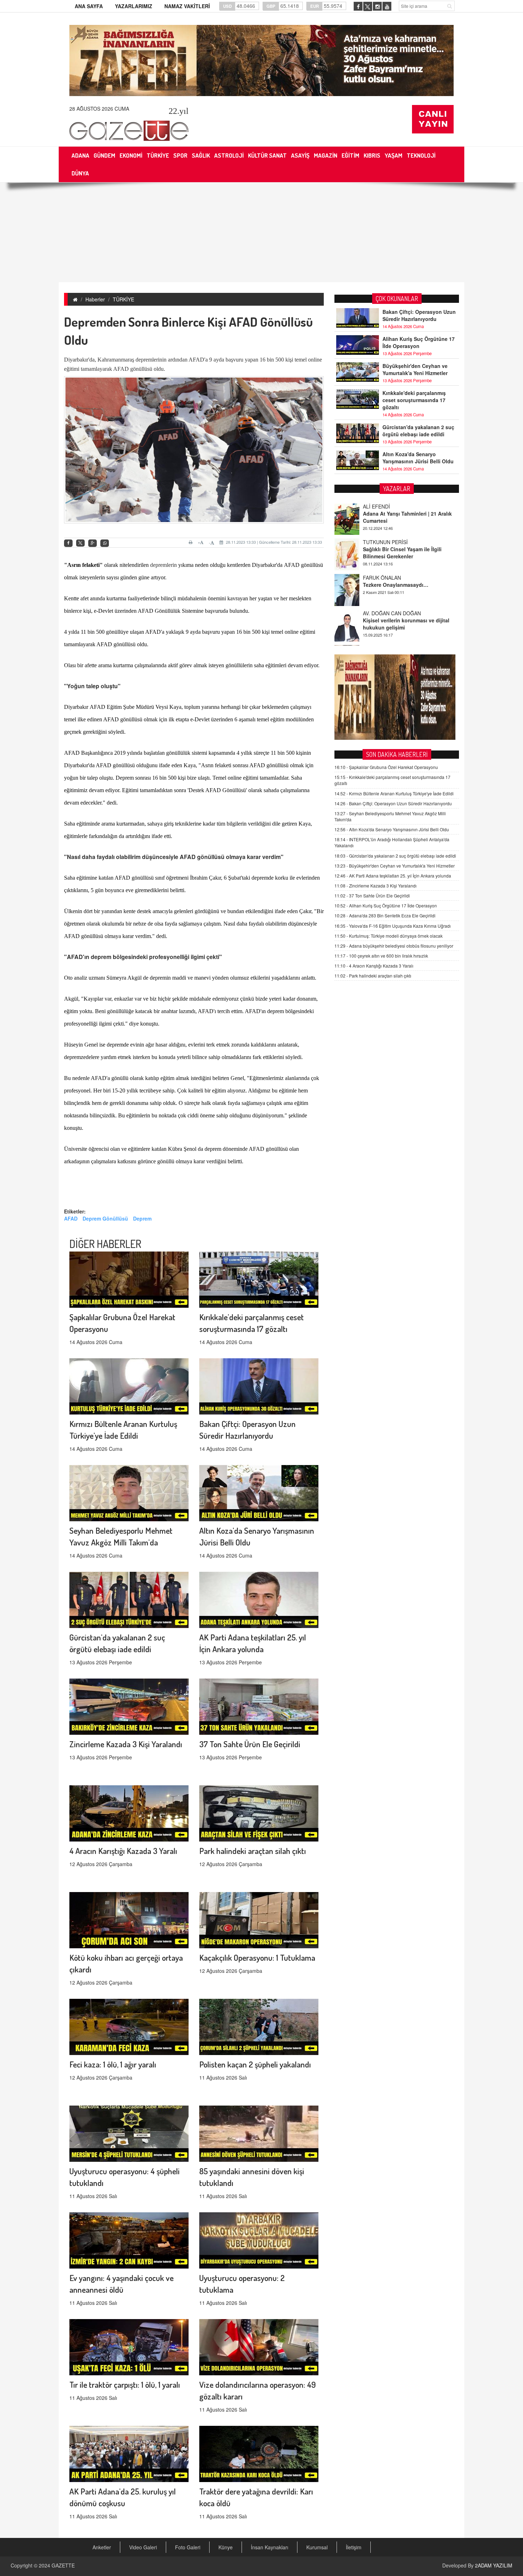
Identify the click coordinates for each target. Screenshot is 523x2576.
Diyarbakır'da (79, 360)
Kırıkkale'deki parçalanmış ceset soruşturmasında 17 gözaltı (414, 400)
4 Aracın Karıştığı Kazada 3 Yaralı (123, 1851)
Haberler (95, 299)
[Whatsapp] (105, 543)
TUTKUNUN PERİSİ (385, 504)
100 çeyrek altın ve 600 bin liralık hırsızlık (381, 956)
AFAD (71, 1218)
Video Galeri (143, 2547)
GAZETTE (63, 2565)
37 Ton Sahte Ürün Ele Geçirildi (250, 1744)
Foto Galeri (188, 2547)
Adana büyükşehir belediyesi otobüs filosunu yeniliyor (394, 946)
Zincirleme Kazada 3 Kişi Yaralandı (126, 1744)
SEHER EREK (379, 611)
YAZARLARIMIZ (134, 6)
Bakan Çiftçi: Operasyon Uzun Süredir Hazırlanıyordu (419, 315)
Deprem (142, 1218)
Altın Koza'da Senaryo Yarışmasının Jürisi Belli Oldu (418, 458)
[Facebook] (68, 543)
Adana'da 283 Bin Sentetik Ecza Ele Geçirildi (385, 915)
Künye (226, 2547)
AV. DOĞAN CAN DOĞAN (392, 575)
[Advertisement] (261, 232)
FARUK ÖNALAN (382, 539)
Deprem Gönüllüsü (105, 1218)
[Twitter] (80, 543)
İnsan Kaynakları (270, 2547)
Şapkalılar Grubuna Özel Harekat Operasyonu (386, 767)
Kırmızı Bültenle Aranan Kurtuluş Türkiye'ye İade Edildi (394, 793)
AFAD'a (198, 360)
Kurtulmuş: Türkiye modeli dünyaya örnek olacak (389, 936)
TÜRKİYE (123, 299)
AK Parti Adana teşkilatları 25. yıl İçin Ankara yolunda (393, 876)
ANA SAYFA (89, 6)
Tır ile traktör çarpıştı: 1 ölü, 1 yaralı (125, 2384)
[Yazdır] (192, 542)
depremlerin (163, 565)
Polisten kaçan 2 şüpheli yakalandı (255, 2064)
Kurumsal (317, 2547)
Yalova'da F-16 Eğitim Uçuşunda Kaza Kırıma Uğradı (393, 926)
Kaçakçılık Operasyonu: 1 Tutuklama (257, 1957)
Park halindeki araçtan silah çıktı (253, 1851)
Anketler (102, 2547)
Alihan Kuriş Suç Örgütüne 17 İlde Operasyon (419, 342)
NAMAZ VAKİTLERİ (187, 6)
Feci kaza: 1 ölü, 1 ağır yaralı (113, 2064)
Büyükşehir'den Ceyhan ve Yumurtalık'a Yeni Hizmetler (415, 369)
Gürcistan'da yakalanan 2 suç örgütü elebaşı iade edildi (418, 431)
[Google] (93, 543)
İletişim (354, 2547)
